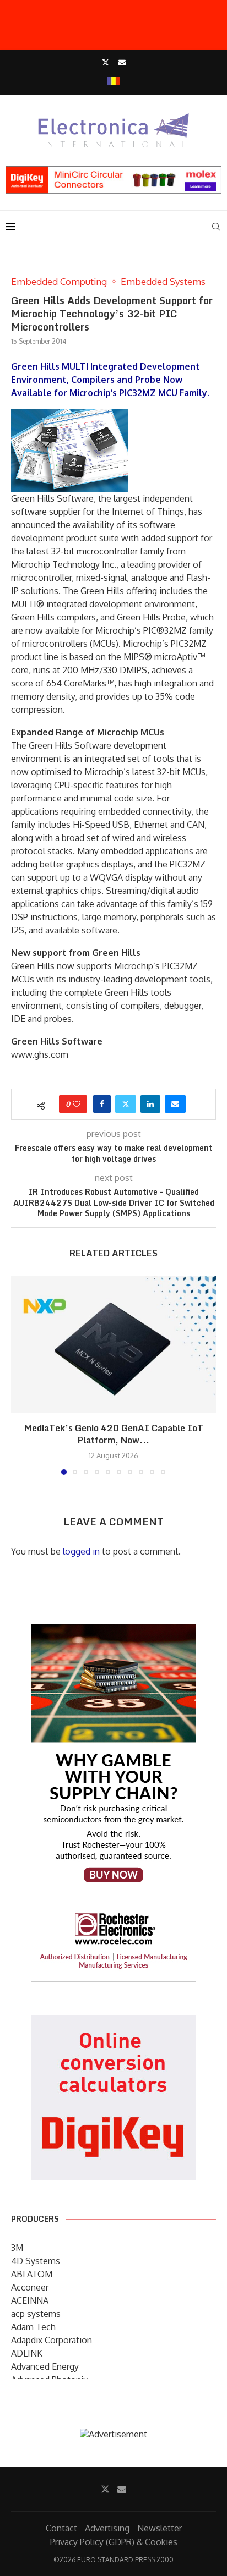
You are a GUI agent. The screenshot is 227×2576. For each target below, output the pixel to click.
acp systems (36, 2314)
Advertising (107, 2528)
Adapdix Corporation (52, 2340)
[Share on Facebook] (102, 1104)
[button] (20, 1375)
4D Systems (36, 2261)
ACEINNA (30, 2300)
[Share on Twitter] (126, 1104)
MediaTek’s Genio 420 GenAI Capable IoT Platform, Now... (114, 1434)
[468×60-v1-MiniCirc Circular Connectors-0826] (113, 172)
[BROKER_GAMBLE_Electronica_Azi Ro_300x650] (113, 1632)
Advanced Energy (45, 2366)
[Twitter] (106, 62)
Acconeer (30, 2287)
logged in (81, 1551)
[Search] (216, 227)
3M (17, 2248)
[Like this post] (77, 1104)
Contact (61, 2528)
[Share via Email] (175, 1104)
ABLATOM (32, 2274)
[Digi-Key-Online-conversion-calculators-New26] (113, 2023)
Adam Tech (33, 2327)
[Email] (122, 62)
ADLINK (27, 2353)
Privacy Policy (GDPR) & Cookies (114, 2542)
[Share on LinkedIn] (150, 1104)
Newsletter (160, 2528)
